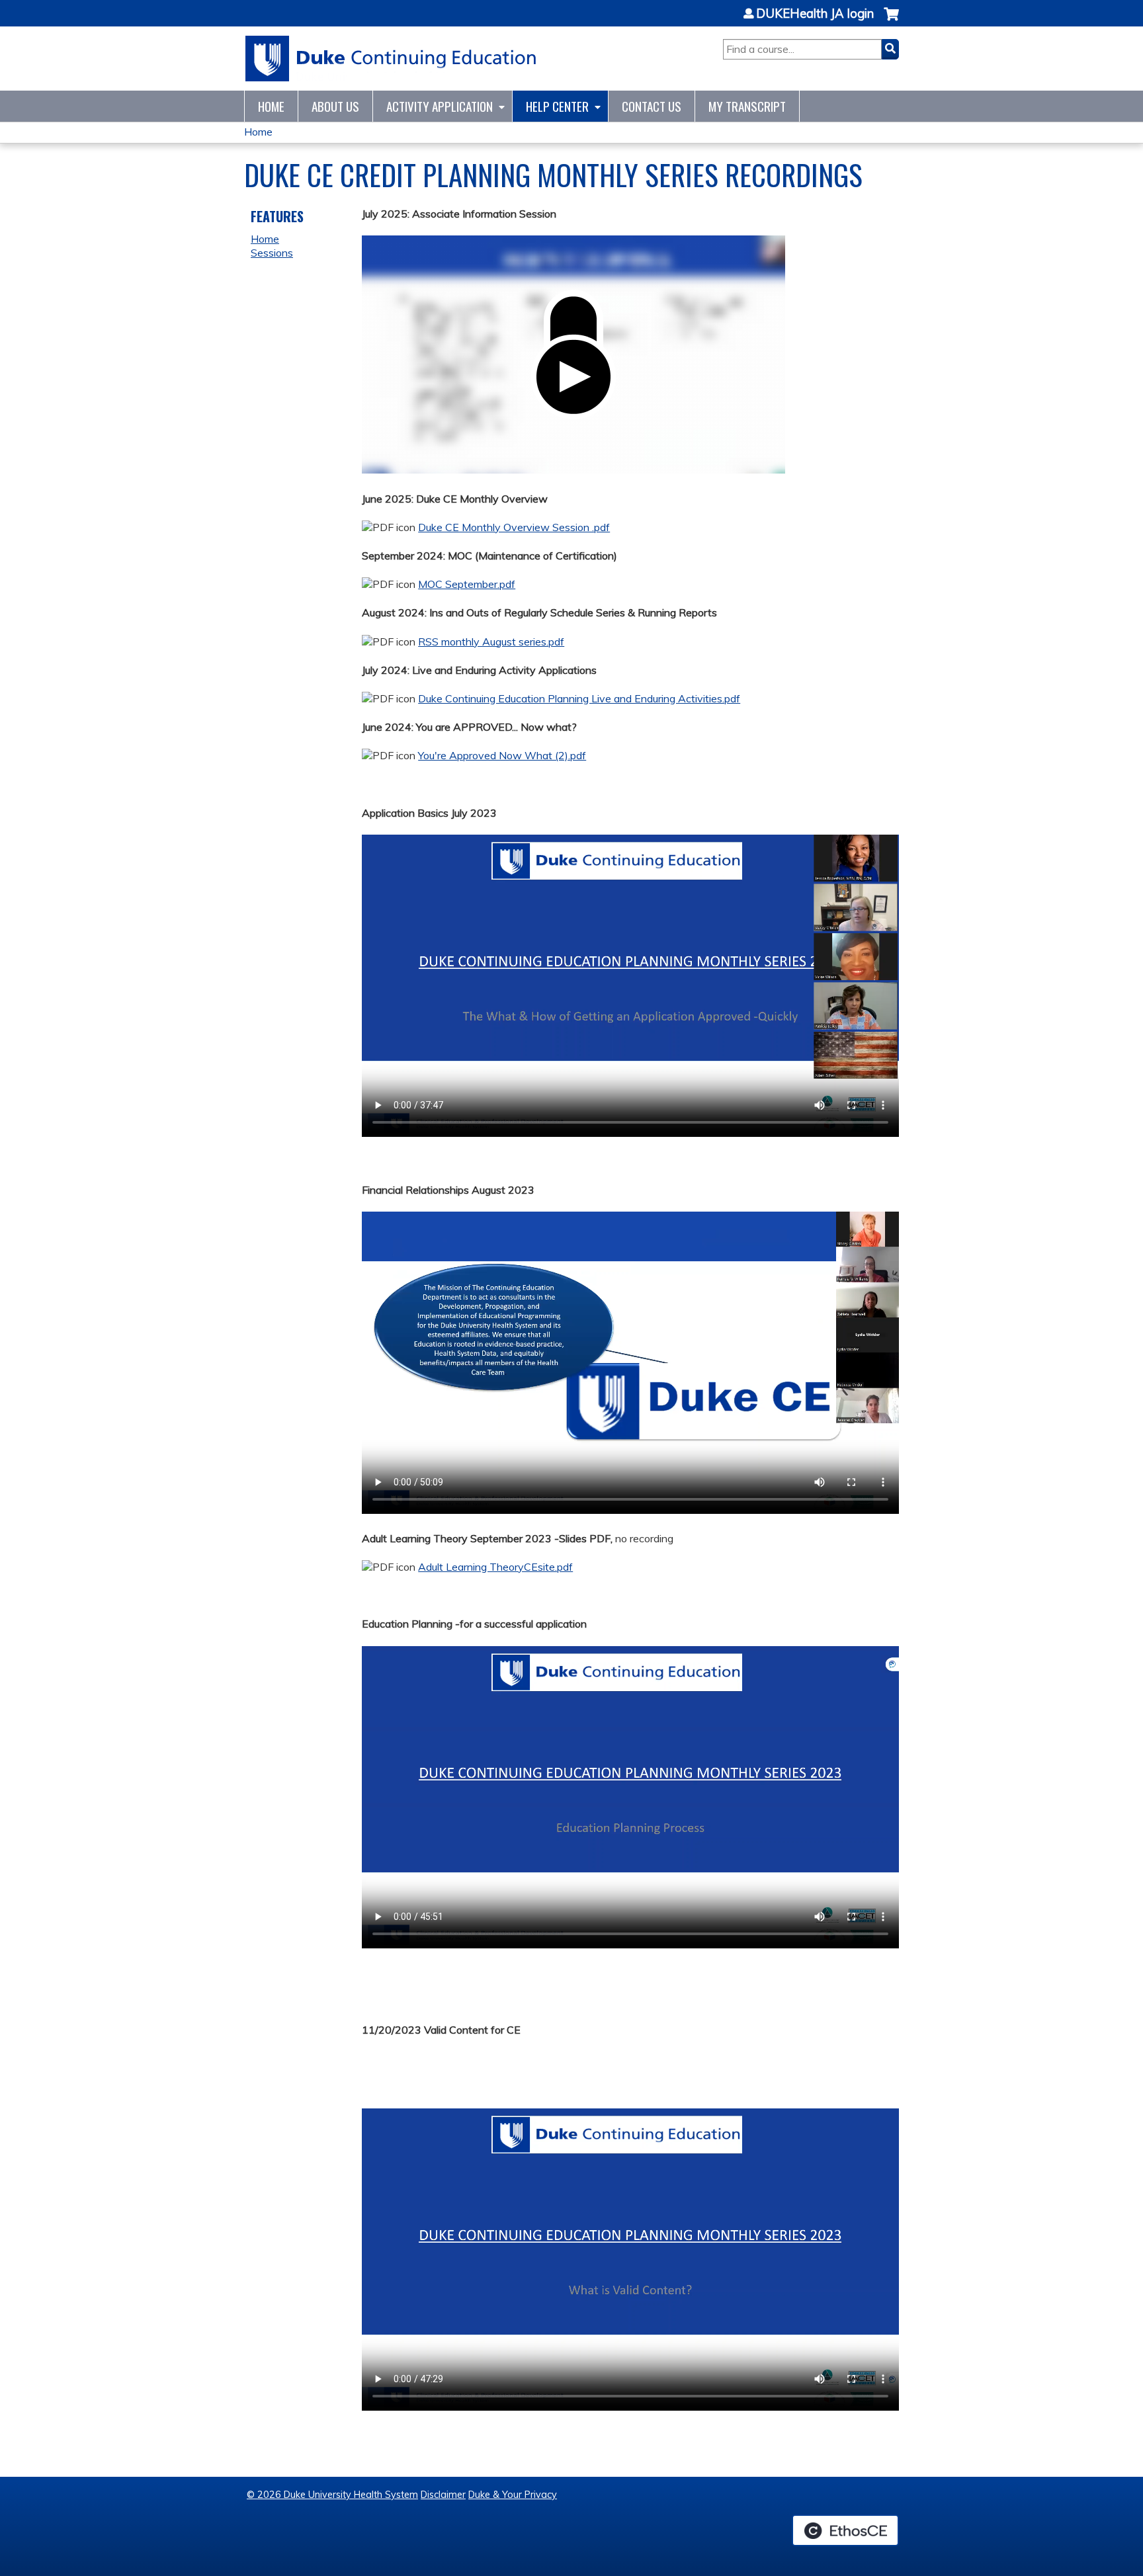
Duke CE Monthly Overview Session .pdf (514, 527)
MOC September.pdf (467, 584)
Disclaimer (443, 2495)
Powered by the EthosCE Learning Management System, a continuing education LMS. (845, 2530)
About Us (335, 106)
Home (271, 106)
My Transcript (747, 106)
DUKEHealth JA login (815, 14)
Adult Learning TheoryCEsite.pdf (495, 1567)
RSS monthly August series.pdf (491, 642)
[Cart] (891, 21)
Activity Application (440, 106)
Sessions (272, 253)
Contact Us (652, 106)
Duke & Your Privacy (513, 2495)
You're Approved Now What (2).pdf (502, 755)
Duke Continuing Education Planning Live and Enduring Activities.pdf (579, 698)
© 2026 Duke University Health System (332, 2495)
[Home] (391, 59)
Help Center (557, 106)
